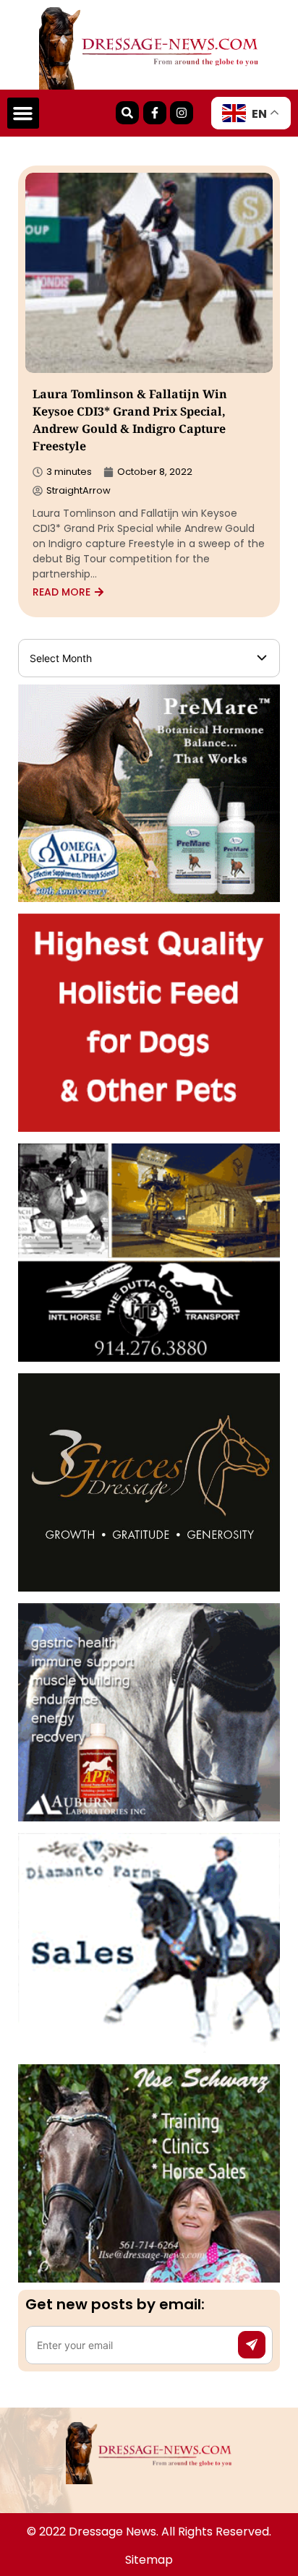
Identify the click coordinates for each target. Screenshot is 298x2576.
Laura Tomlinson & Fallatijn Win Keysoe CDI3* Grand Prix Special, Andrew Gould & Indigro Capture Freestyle (130, 422)
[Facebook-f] (155, 113)
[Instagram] (182, 113)
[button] (23, 113)
